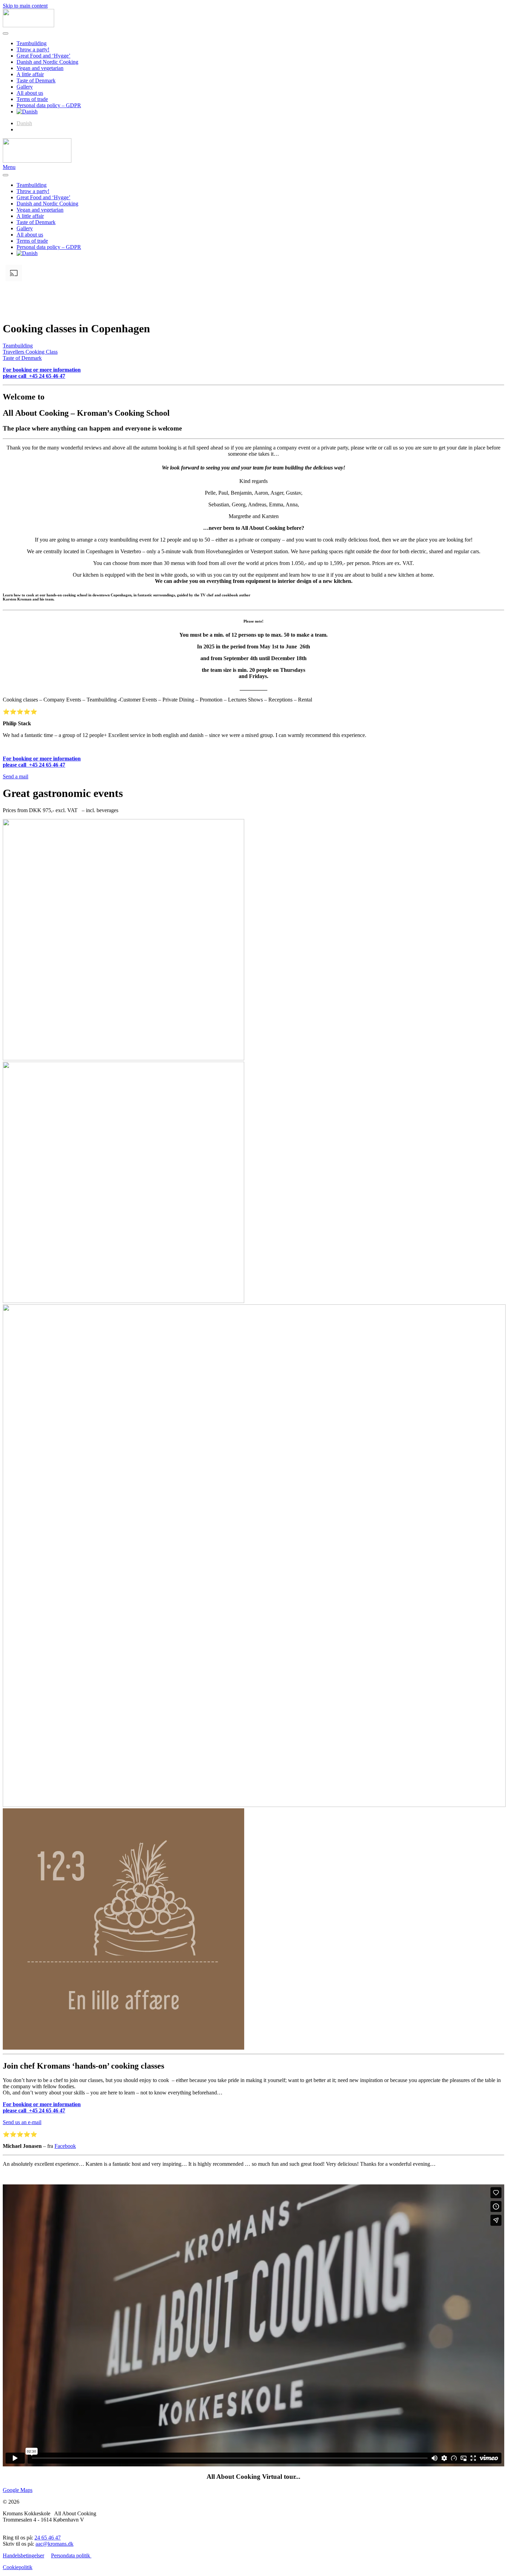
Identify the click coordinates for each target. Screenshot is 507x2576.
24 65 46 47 (48, 2538)
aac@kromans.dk (54, 2544)
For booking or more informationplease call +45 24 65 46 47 (42, 373)
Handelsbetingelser (23, 2555)
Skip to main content (25, 6)
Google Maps (18, 2490)
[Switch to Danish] (27, 112)
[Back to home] (28, 25)
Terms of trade (32, 99)
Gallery (25, 87)
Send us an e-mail (22, 2122)
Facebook (65, 2146)
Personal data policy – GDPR (49, 105)
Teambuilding (32, 43)
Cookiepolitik (18, 2567)
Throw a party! (33, 49)
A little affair (30, 74)
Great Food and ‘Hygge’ (43, 56)
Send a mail (16, 776)
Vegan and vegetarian (40, 68)
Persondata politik (71, 2555)
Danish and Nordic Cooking (47, 62)
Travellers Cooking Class (30, 352)
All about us (30, 93)
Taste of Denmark (36, 80)
